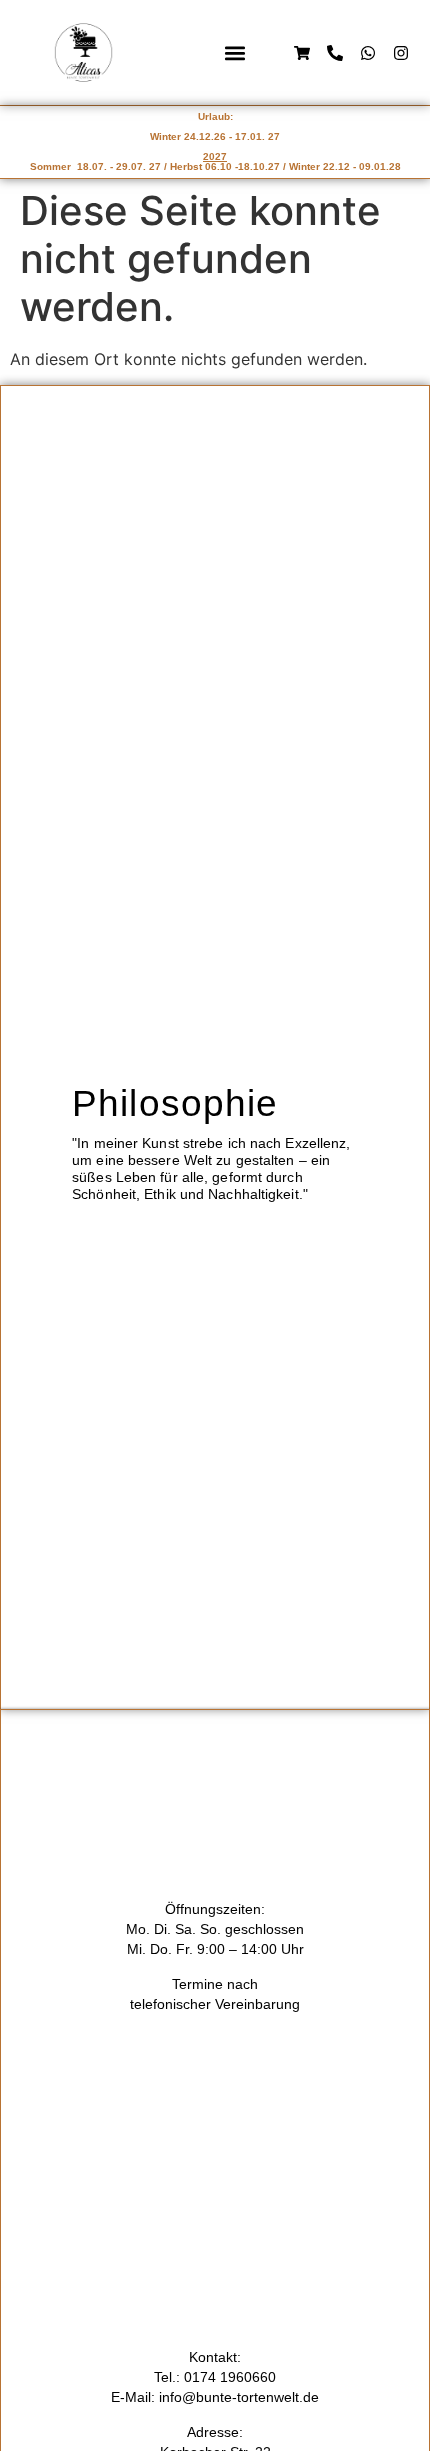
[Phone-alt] (335, 53)
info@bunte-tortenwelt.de (239, 2397)
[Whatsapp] (368, 53)
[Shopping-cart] (302, 53)
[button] (234, 52)
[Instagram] (401, 53)
